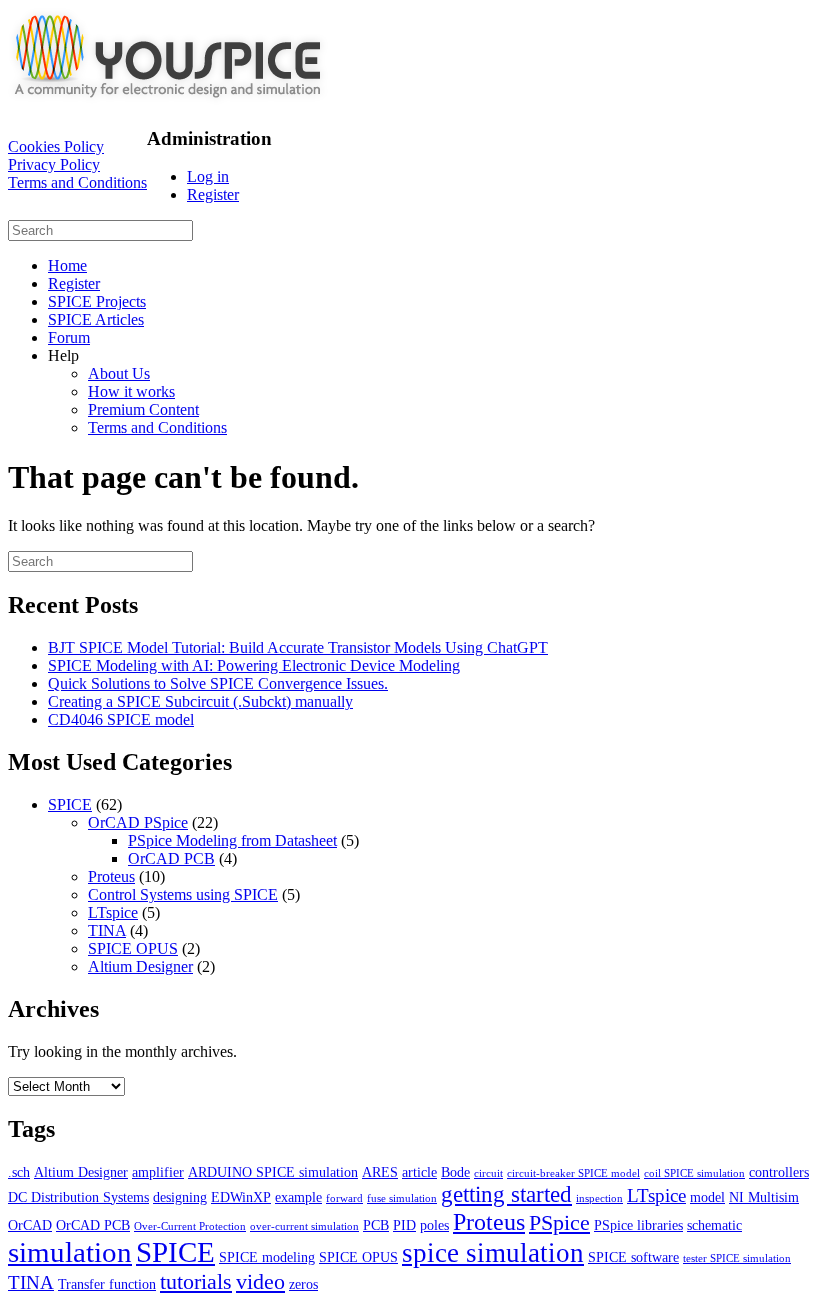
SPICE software (633, 1257)
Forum (69, 337)
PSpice (559, 1222)
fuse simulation (402, 1198)
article (419, 1172)
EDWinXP (241, 1197)
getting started (506, 1194)
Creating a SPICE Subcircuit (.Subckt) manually (200, 701)
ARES (380, 1172)
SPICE (70, 804)
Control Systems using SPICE (183, 894)
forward (344, 1198)
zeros (303, 1284)
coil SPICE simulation (694, 1173)
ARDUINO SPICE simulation (273, 1172)
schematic (714, 1225)
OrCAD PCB (171, 858)
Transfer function (107, 1284)
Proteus (111, 876)
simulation (70, 1252)
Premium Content (143, 409)
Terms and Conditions (77, 182)
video (260, 1281)
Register (213, 194)
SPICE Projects (97, 301)
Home (67, 265)
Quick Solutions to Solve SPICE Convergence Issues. (218, 683)
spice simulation (493, 1253)
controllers (779, 1172)
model (707, 1197)
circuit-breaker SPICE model (573, 1173)
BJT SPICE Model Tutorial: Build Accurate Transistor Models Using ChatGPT (298, 647)
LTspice (113, 912)
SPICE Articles (96, 319)
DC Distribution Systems (78, 1197)
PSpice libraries (638, 1225)
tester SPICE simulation (737, 1258)
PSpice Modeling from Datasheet (232, 840)
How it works (131, 391)
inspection (599, 1198)
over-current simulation (304, 1226)
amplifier (158, 1172)
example (298, 1197)
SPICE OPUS (133, 948)
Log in (208, 176)
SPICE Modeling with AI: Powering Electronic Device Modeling (254, 665)
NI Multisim (764, 1197)
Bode (455, 1172)
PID (404, 1225)
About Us (119, 373)
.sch (19, 1172)
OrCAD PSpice (138, 822)
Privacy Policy (54, 164)
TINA (107, 930)
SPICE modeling (267, 1257)
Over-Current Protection (190, 1226)
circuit (488, 1173)
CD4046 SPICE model (121, 719)
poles (434, 1225)
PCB (376, 1225)
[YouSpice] (168, 99)
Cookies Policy (56, 146)
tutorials (196, 1281)
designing (180, 1197)
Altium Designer (140, 966)
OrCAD (30, 1225)
